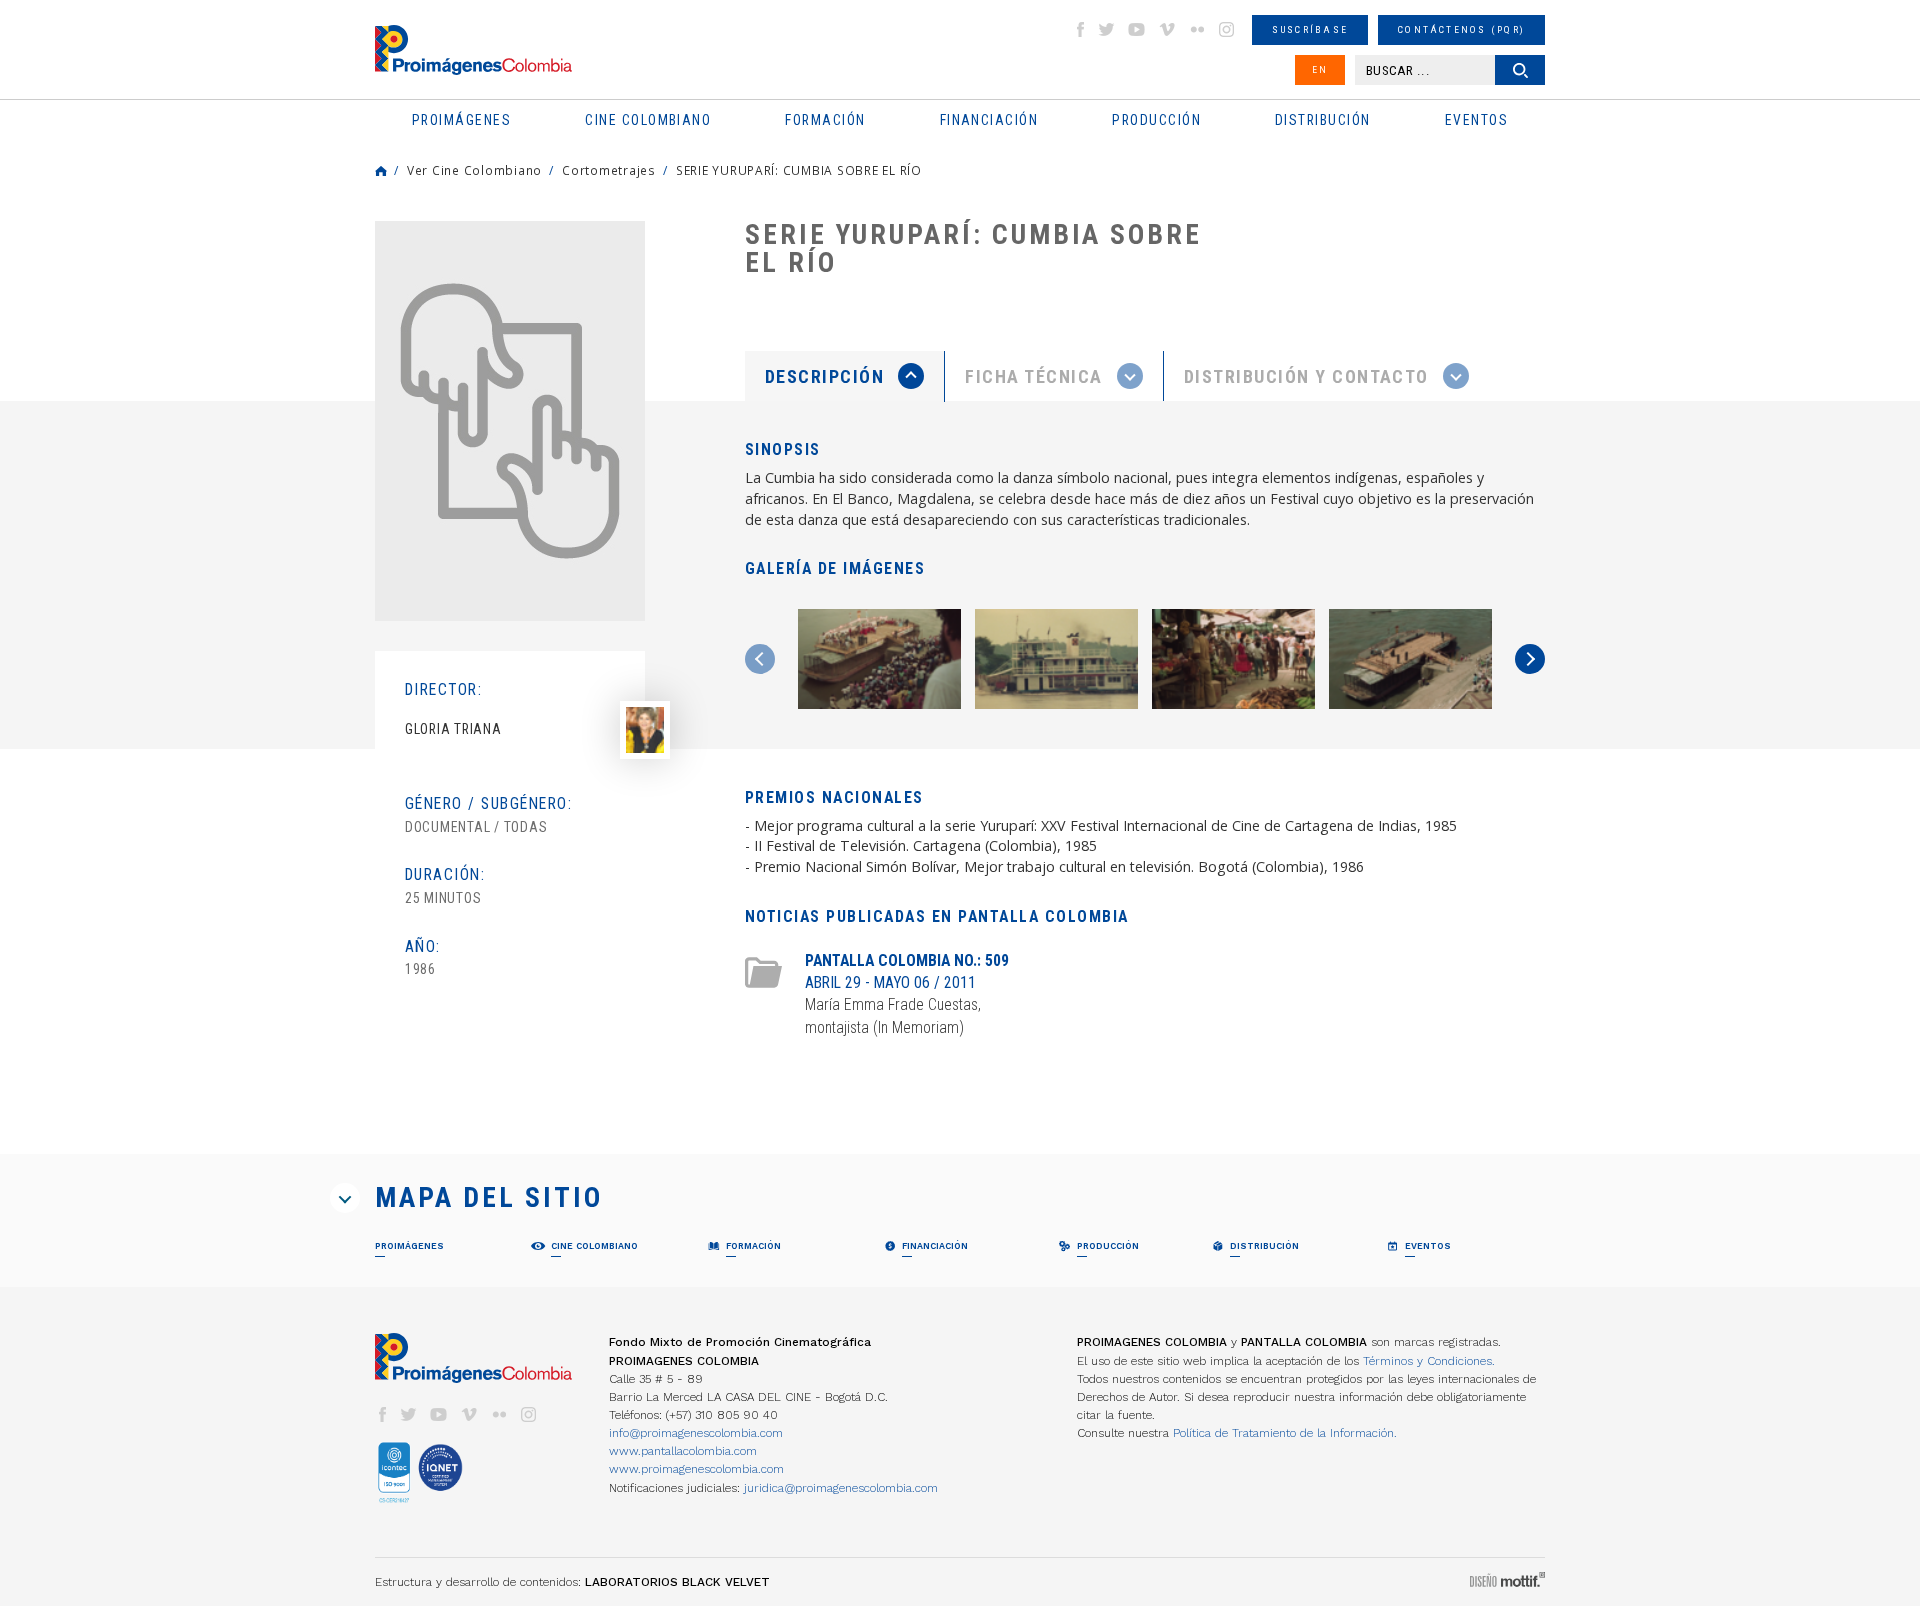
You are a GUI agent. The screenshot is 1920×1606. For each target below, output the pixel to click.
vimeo (1167, 29)
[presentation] (844, 376)
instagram (1227, 29)
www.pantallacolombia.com (683, 1451)
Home (381, 171)
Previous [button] (760, 659)
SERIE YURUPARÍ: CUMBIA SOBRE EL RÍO (799, 170)
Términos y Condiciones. (1429, 1361)
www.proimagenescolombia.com (696, 1469)
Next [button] (1530, 659)
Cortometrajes (609, 170)
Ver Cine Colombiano (474, 170)
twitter (1107, 29)
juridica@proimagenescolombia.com (841, 1488)
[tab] (845, 376)
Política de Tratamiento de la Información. (1285, 1433)
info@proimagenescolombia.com (696, 1433)
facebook (1080, 29)
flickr (1197, 29)
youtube (1137, 29)
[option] (510, 421)
